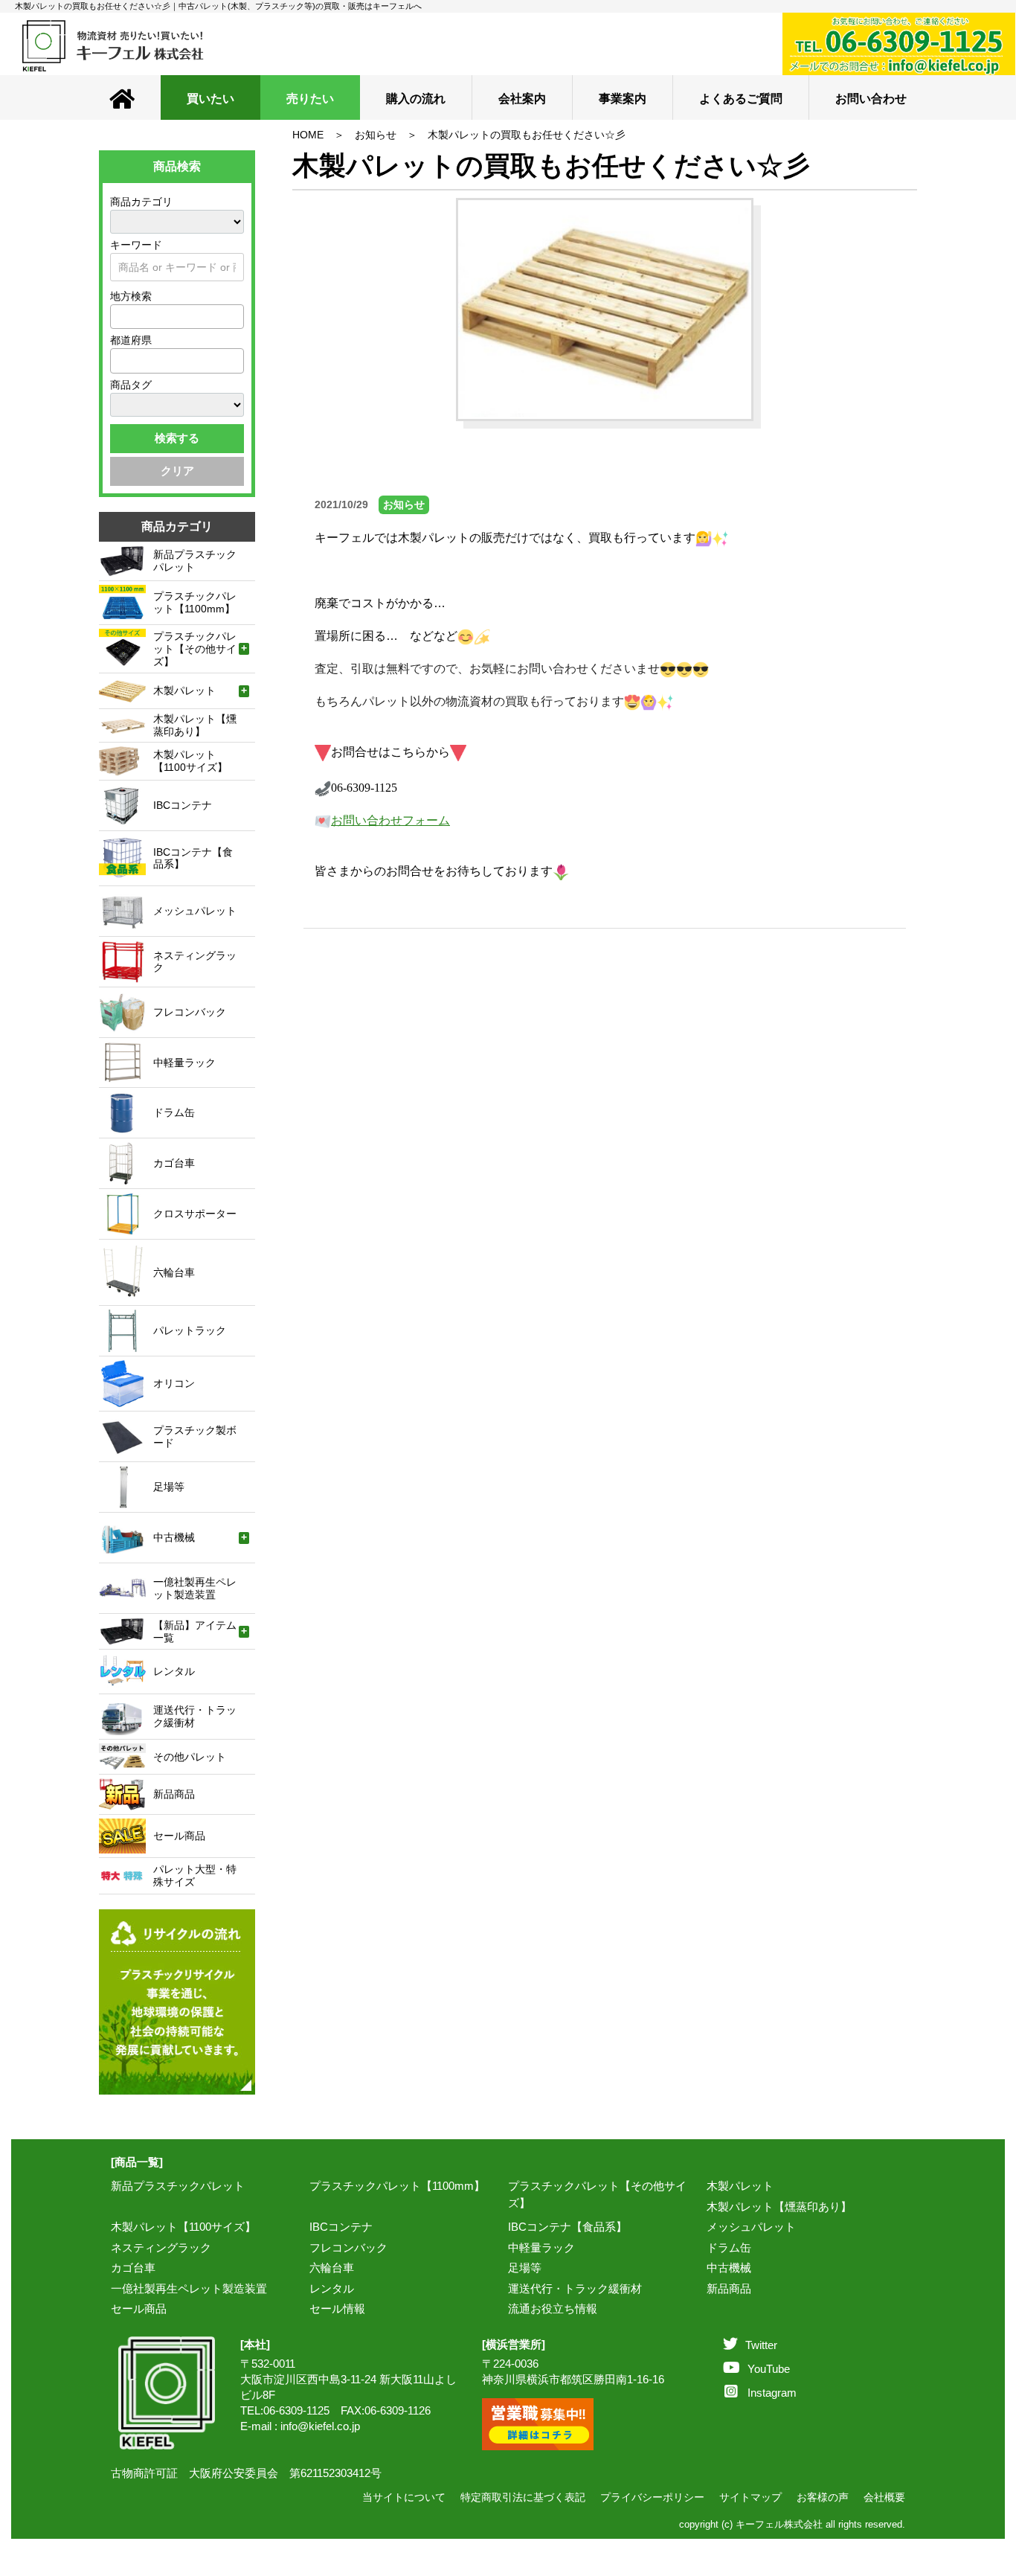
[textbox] (119, 316)
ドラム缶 (729, 2247)
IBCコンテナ (341, 2227)
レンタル (332, 2288)
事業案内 (623, 99)
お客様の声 (823, 2497)
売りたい (310, 99)
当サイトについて (404, 2497)
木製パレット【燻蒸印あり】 (779, 2207)
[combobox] (177, 317)
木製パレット (740, 2186)
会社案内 (522, 99)
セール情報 (337, 2309)
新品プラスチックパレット (178, 2186)
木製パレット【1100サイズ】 (183, 2227)
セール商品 (139, 2309)
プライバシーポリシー (652, 2497)
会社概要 (884, 2497)
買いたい (210, 99)
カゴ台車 (133, 2268)
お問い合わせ (871, 99)
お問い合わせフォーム (390, 820)
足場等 (525, 2268)
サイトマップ (750, 2497)
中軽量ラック (541, 2247)
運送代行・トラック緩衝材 (575, 2288)
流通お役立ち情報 (553, 2309)
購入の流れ (416, 99)
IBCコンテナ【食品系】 (568, 2227)
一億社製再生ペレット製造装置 (189, 2288)
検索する (177, 438)
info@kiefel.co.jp (320, 2426)
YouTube (769, 2369)
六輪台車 (332, 2268)
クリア (177, 471)
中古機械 (729, 2268)
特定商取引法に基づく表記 (523, 2497)
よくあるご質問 (741, 99)
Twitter (761, 2345)
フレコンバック (348, 2247)
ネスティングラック (161, 2247)
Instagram (772, 2393)
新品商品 (729, 2288)
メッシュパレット (751, 2227)
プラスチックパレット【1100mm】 (397, 2186)
